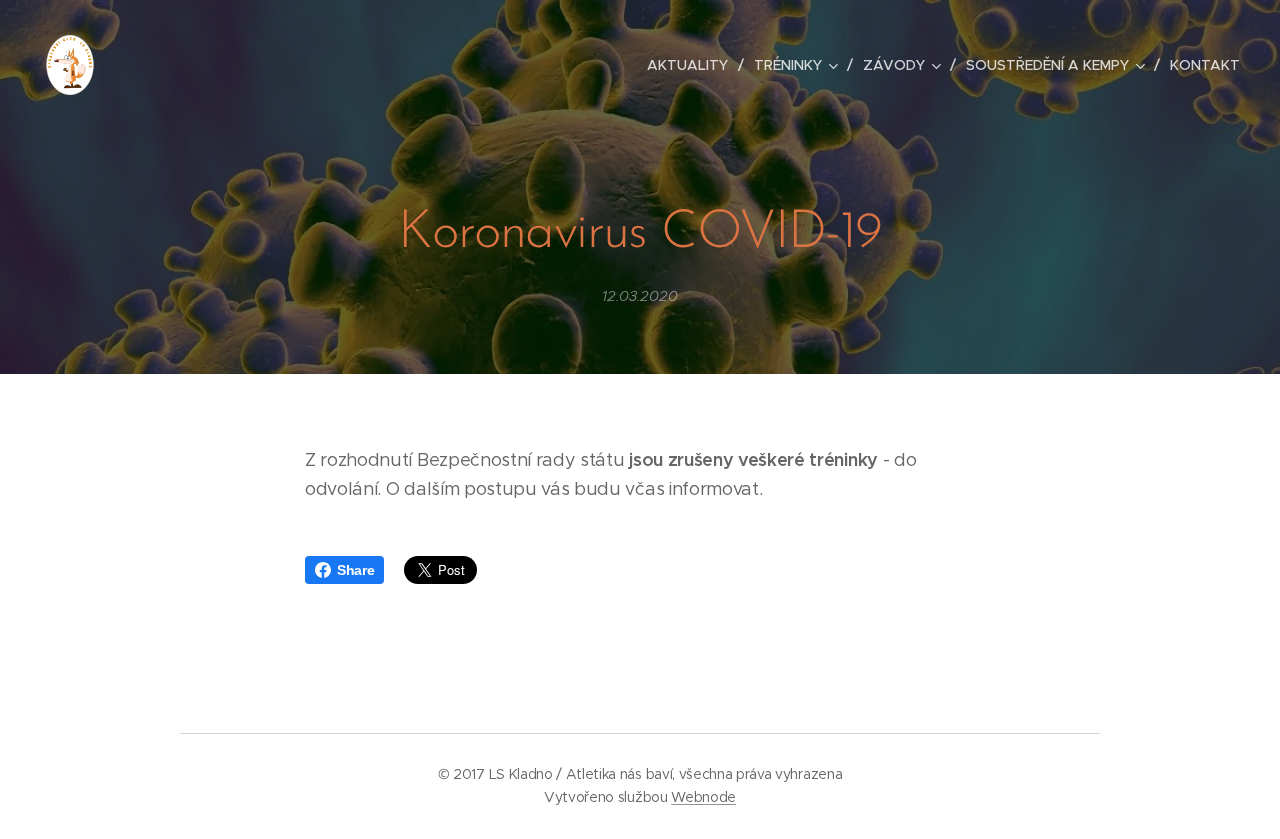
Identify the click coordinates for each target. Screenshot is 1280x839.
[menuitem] (693, 65)
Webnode (703, 797)
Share (355, 570)
